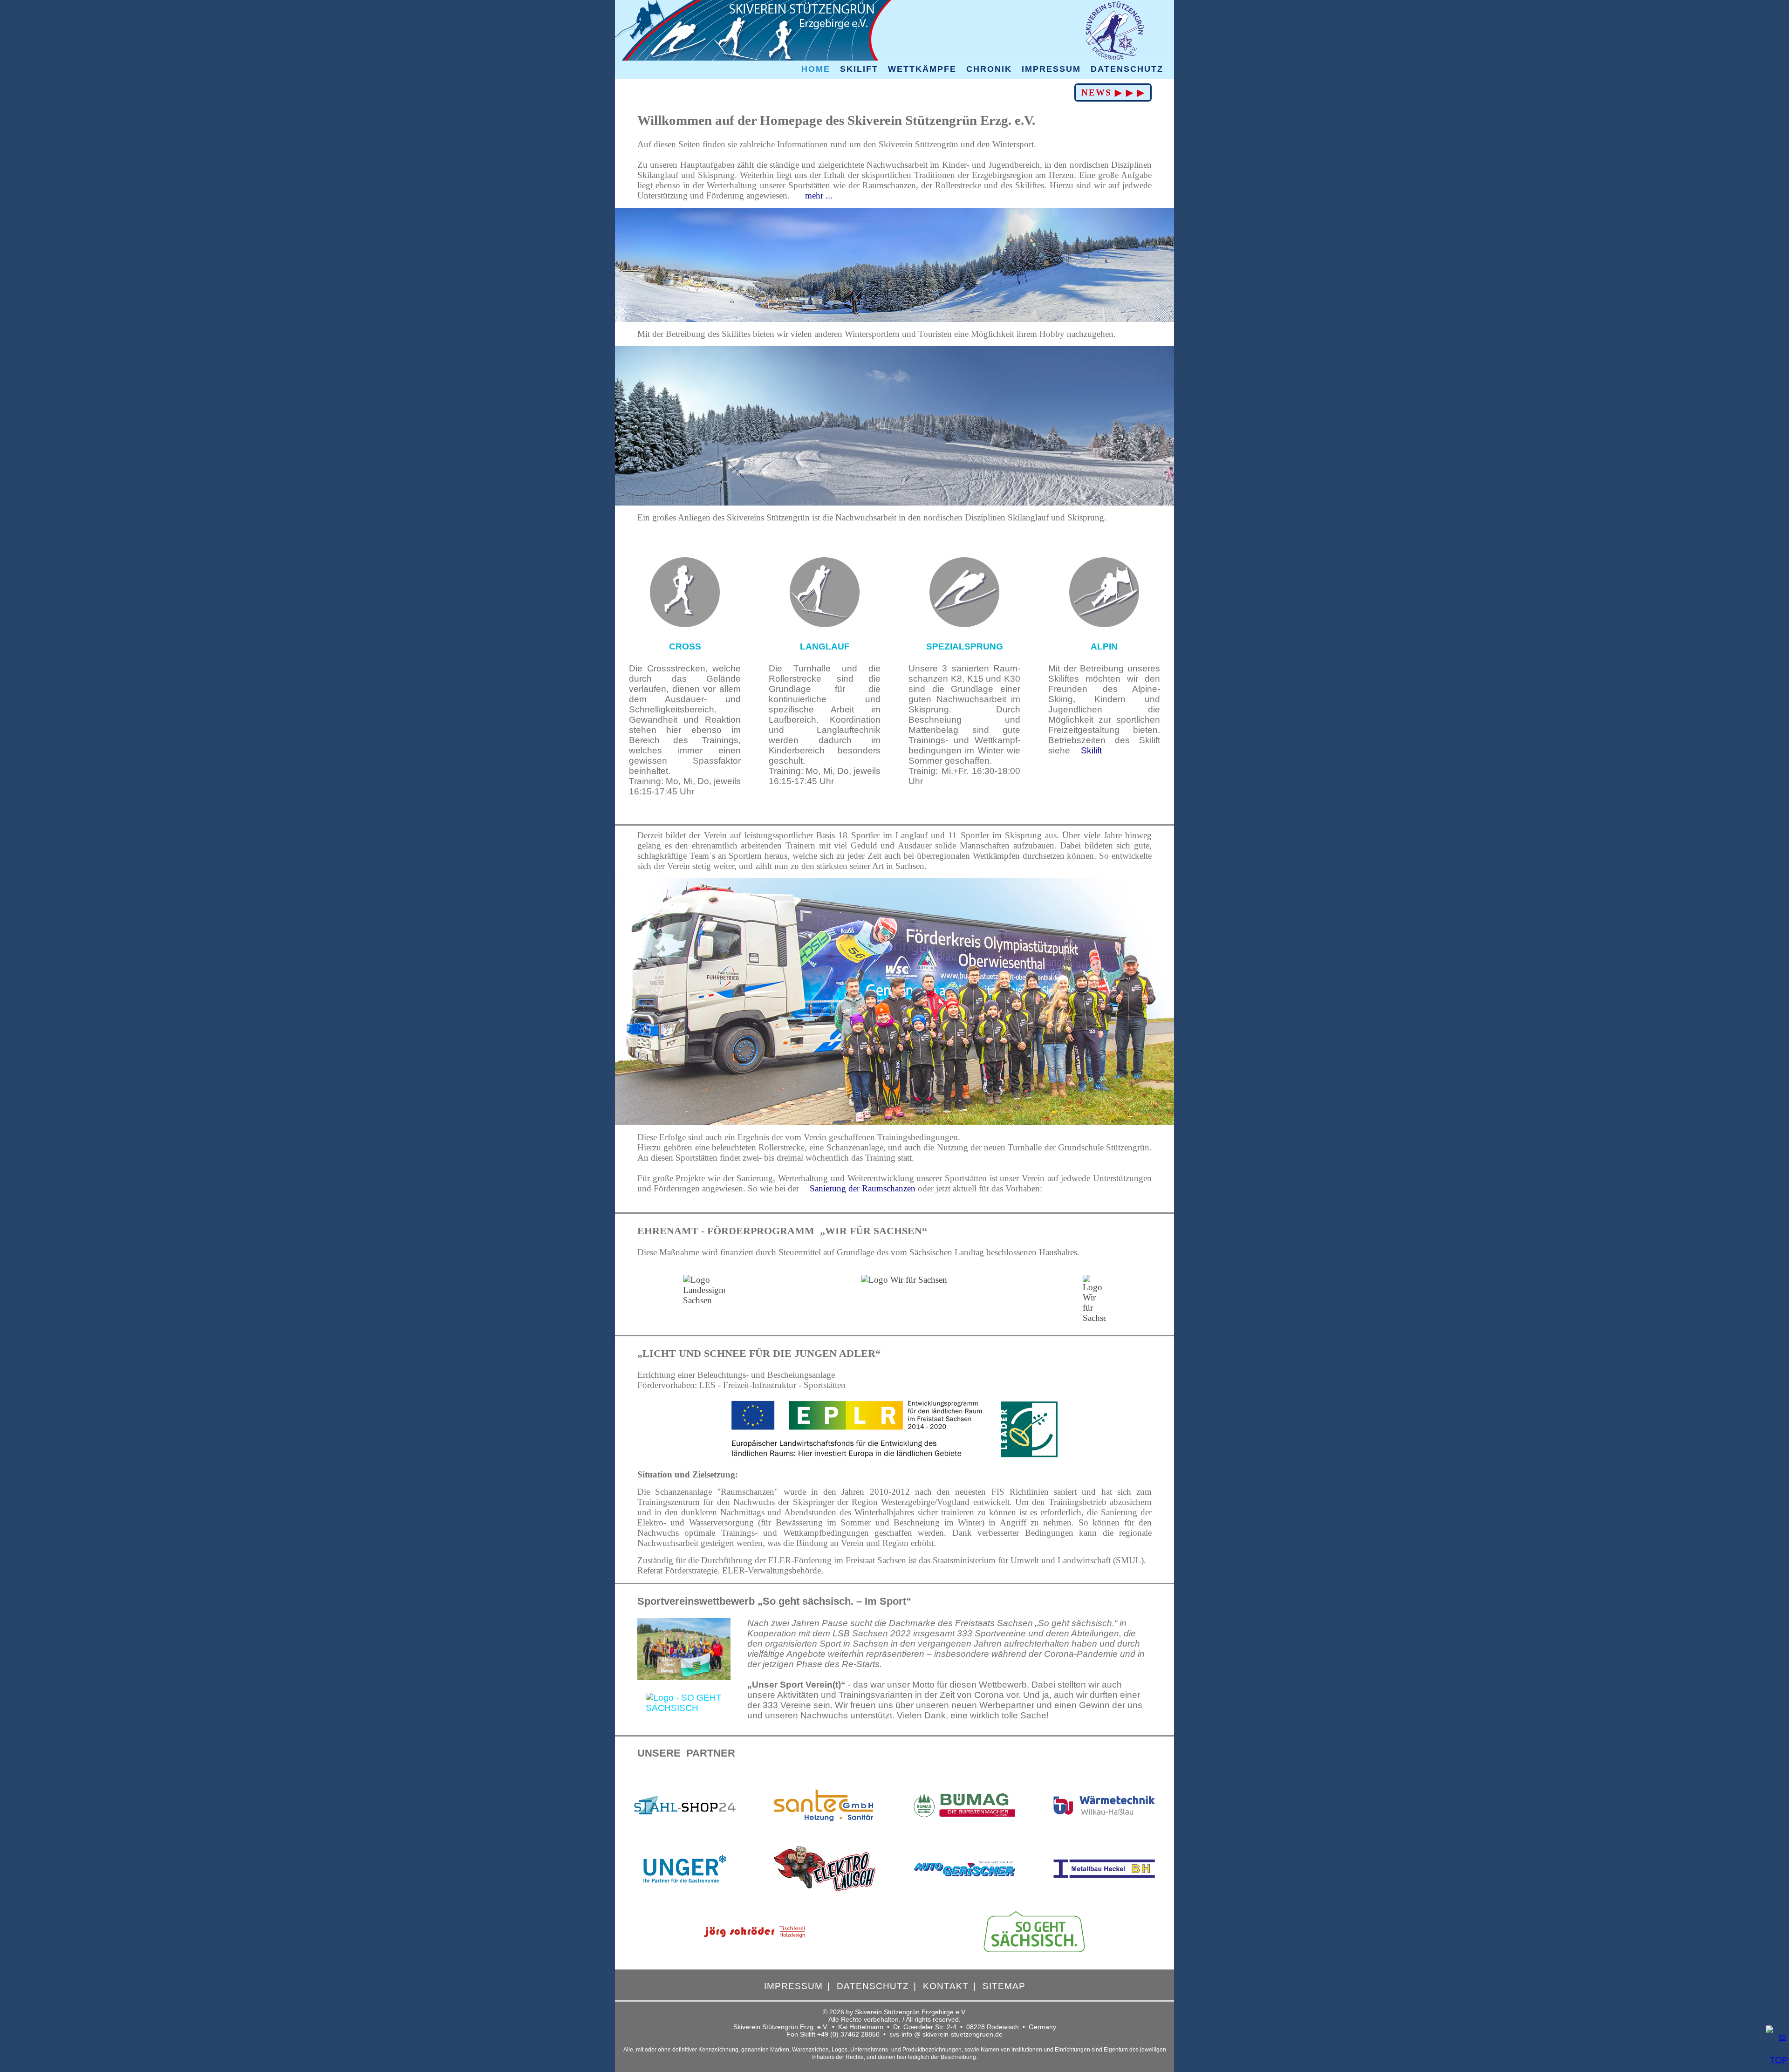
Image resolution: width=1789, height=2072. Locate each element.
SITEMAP (1004, 1986)
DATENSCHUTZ (1127, 69)
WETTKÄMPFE (922, 69)
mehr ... (818, 195)
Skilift (1091, 750)
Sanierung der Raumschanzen (863, 1188)
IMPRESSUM (1051, 69)
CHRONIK (989, 69)
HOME (816, 69)
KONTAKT (946, 1986)
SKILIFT (859, 69)
